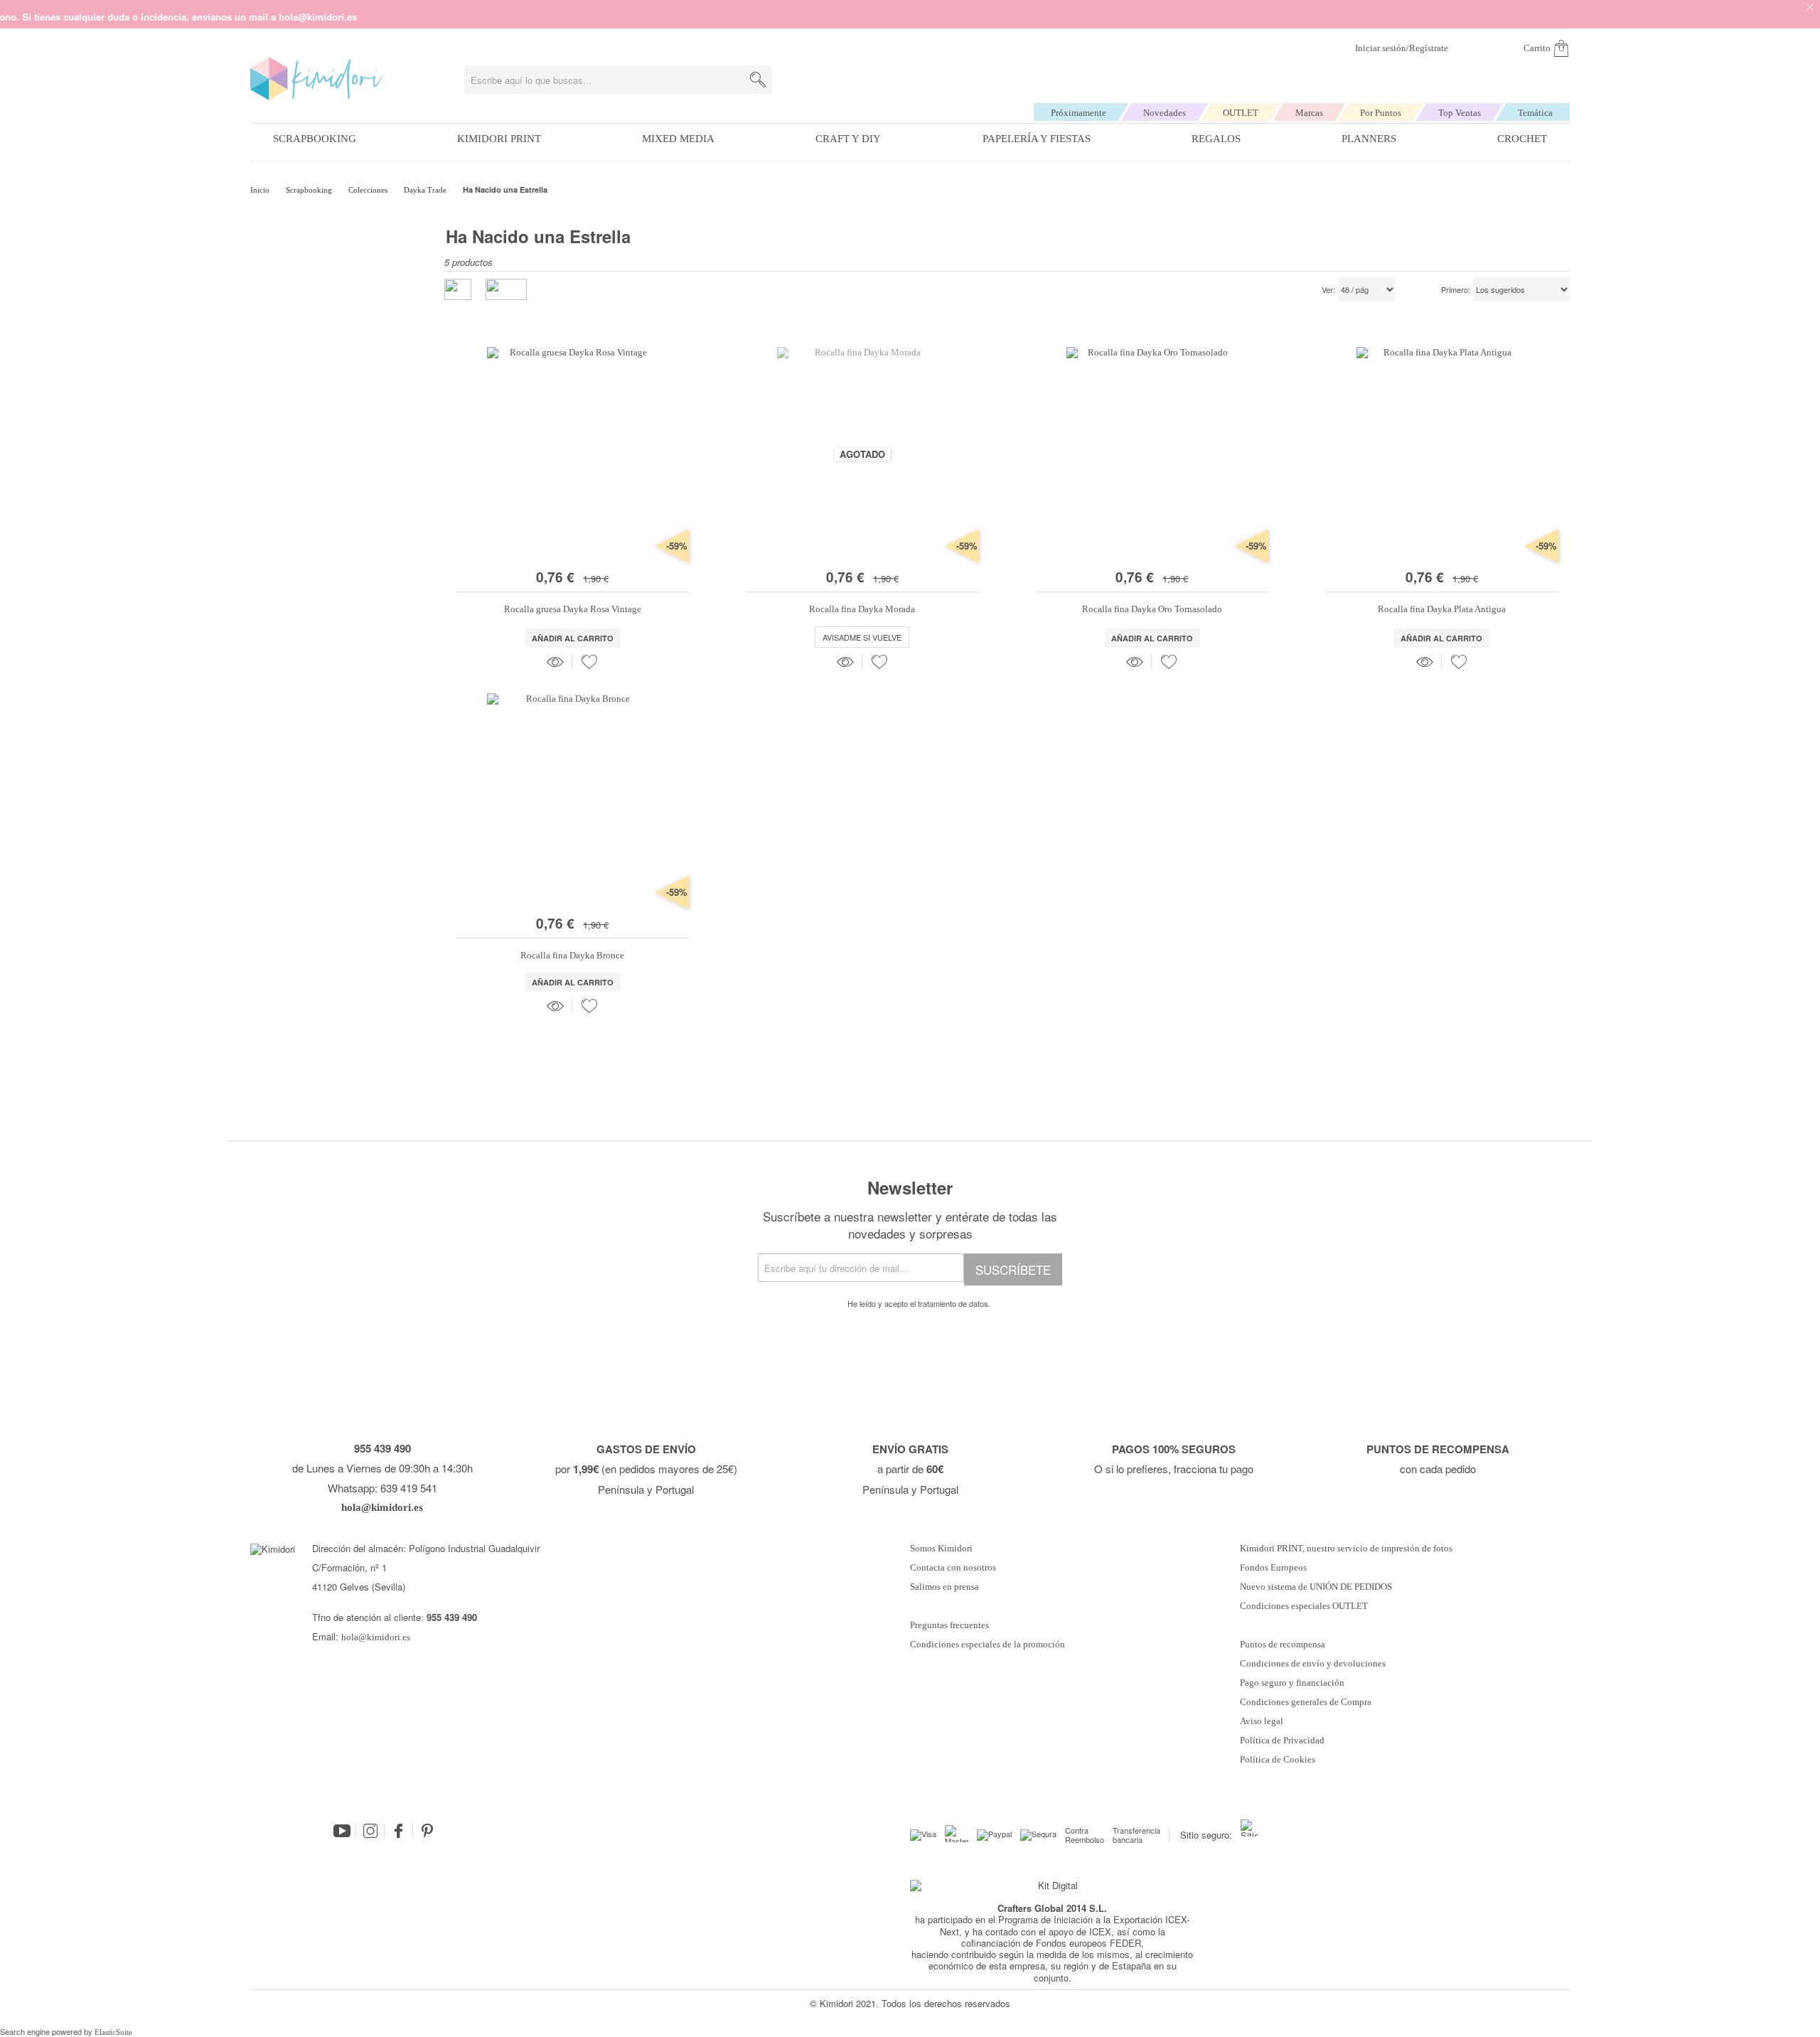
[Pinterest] (427, 1831)
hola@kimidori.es (376, 1637)
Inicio (261, 190)
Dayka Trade (426, 190)
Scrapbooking (315, 139)
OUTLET (1241, 113)
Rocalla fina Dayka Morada (862, 609)
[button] (589, 662)
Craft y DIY (848, 139)
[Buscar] (758, 80)
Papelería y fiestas (1037, 139)
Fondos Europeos (1273, 1568)
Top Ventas (1460, 113)
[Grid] (506, 289)
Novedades (1165, 113)
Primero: (1456, 290)
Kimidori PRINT (499, 139)
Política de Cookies (1278, 1760)
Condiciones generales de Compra (1306, 1702)
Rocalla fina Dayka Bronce (572, 955)
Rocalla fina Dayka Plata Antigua (1442, 609)
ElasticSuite (113, 2032)
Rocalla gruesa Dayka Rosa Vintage (573, 609)
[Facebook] (399, 1831)
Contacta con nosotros (953, 1568)
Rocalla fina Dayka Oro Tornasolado (1152, 609)
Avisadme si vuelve (862, 637)
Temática (1535, 113)
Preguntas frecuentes (949, 1625)
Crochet (1522, 139)
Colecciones (369, 190)
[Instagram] (370, 1831)
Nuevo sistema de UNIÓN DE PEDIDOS (1316, 1587)
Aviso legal (1262, 1721)
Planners (1369, 139)
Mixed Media (678, 139)
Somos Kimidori (941, 1549)
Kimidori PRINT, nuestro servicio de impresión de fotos (1346, 1549)
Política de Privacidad (1282, 1741)
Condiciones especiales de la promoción (989, 1645)
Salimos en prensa (944, 1587)
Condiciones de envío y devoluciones (1313, 1664)
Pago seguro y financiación (1292, 1683)
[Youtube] (342, 1831)
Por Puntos (1381, 113)
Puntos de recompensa (1283, 1645)
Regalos (1216, 139)
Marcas (1309, 113)
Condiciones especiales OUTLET (1304, 1606)
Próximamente (1078, 113)
